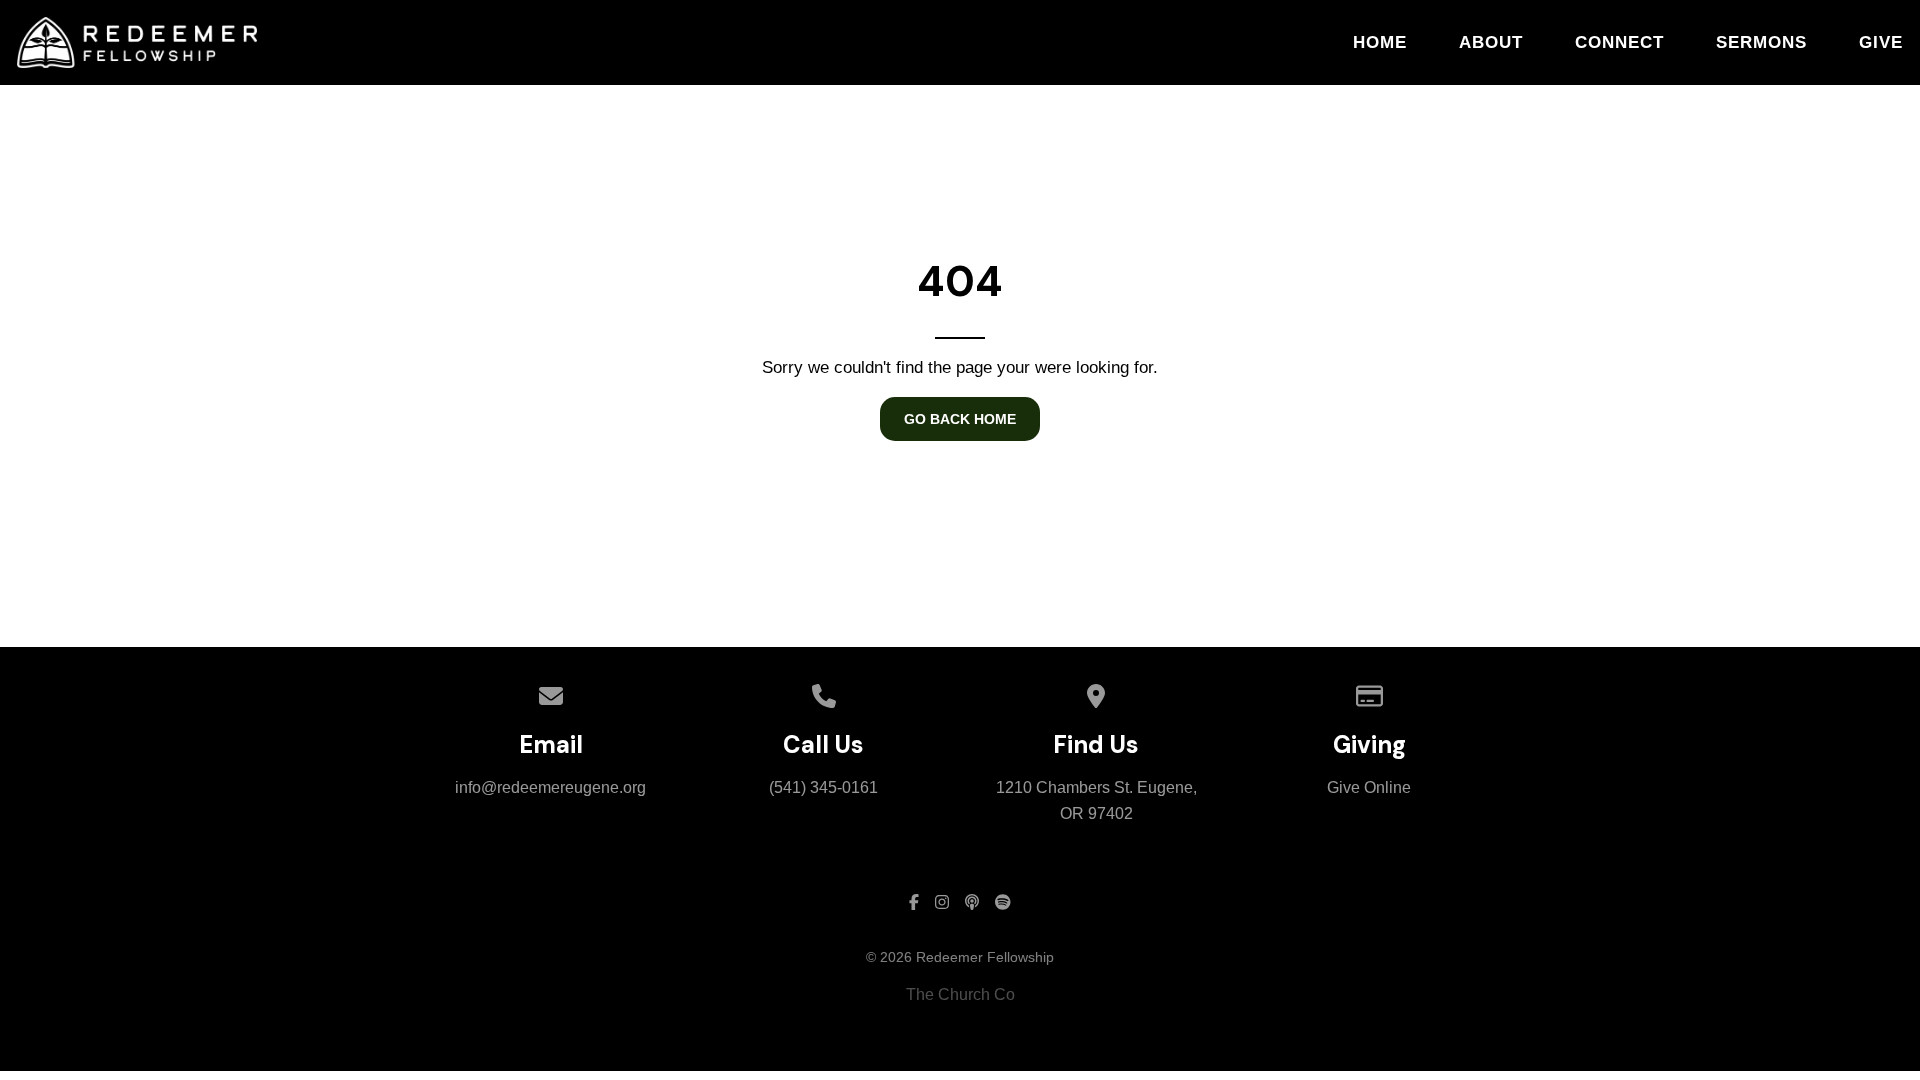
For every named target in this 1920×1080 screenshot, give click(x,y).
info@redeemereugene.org (550, 787)
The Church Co (960, 994)
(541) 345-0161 (823, 787)
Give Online (1369, 787)
